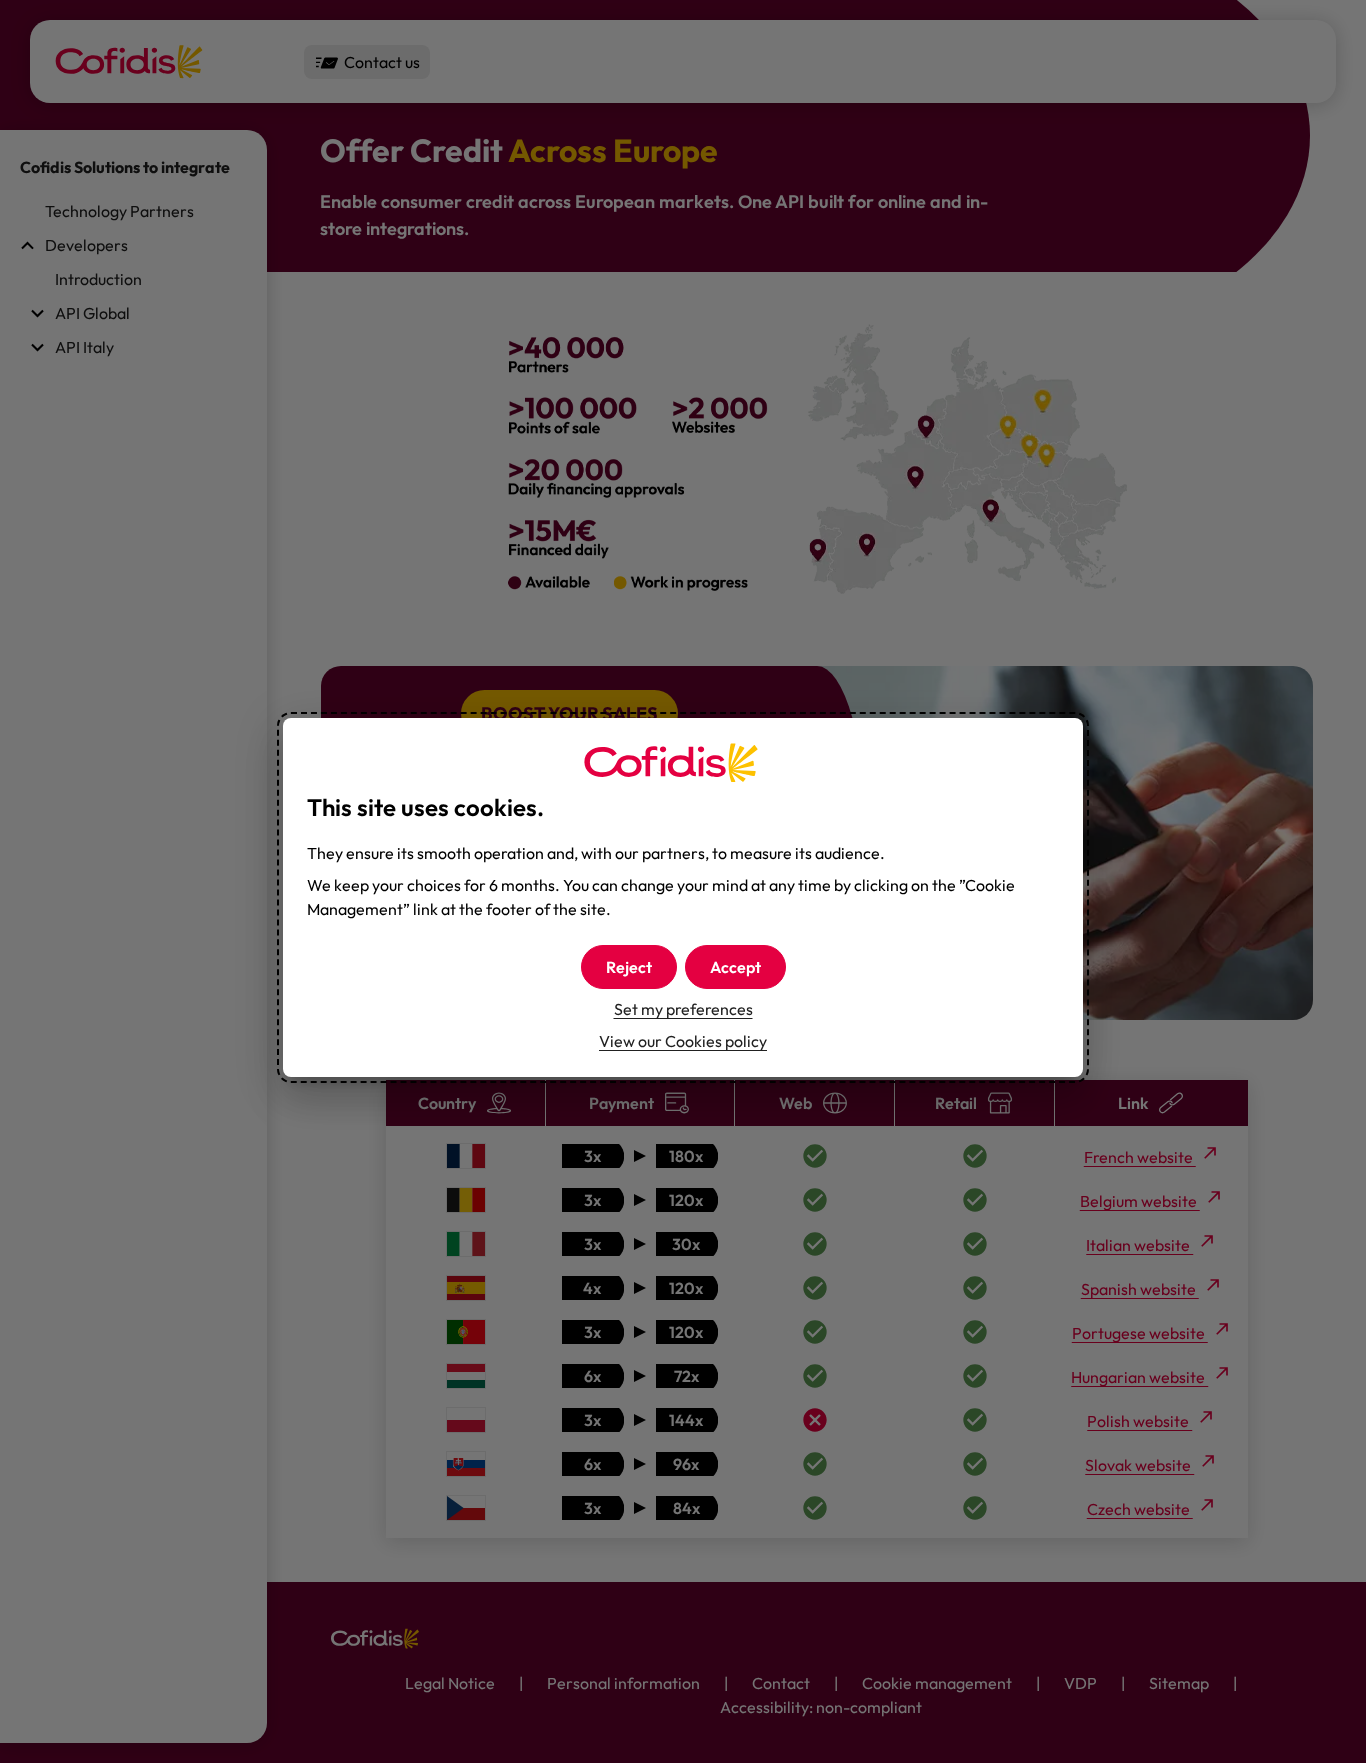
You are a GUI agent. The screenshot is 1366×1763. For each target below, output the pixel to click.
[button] (735, 967)
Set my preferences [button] (683, 1009)
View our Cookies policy (683, 1041)
